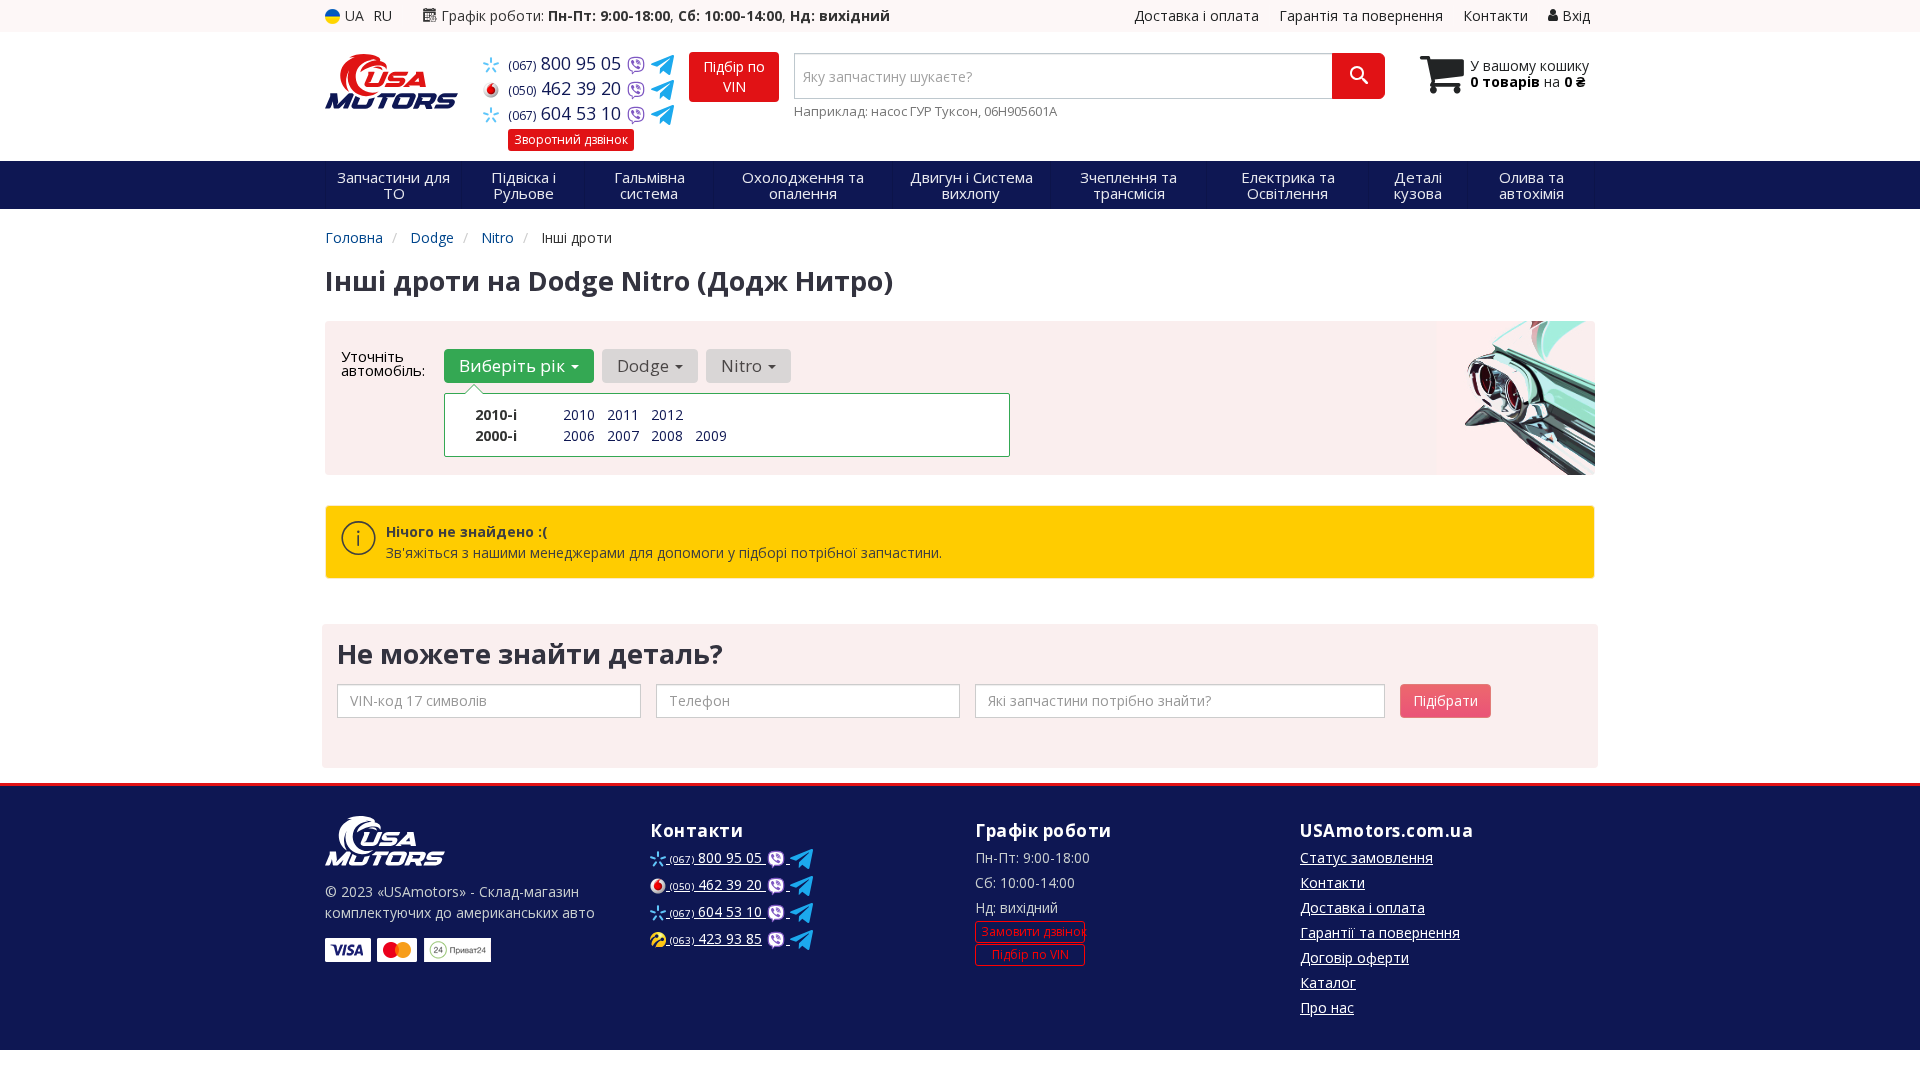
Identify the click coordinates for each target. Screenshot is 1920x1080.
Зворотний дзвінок (571, 139)
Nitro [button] (743, 365)
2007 (623, 435)
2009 (711, 435)
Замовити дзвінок (1033, 931)
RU (382, 15)
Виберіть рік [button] (514, 365)
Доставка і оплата (1196, 15)
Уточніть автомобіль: (383, 363)
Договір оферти (1354, 957)
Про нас (1327, 1007)
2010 (579, 414)
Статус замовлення (1366, 857)
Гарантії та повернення (1380, 932)
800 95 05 (567, 63)
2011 (623, 414)
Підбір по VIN (734, 76)
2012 (667, 414)
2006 (579, 435)
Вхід (1574, 15)
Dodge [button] (645, 365)
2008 (667, 435)
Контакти (1495, 15)
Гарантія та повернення (1361, 15)
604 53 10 (567, 113)
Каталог (1328, 982)
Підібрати (1445, 700)
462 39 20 (567, 88)
